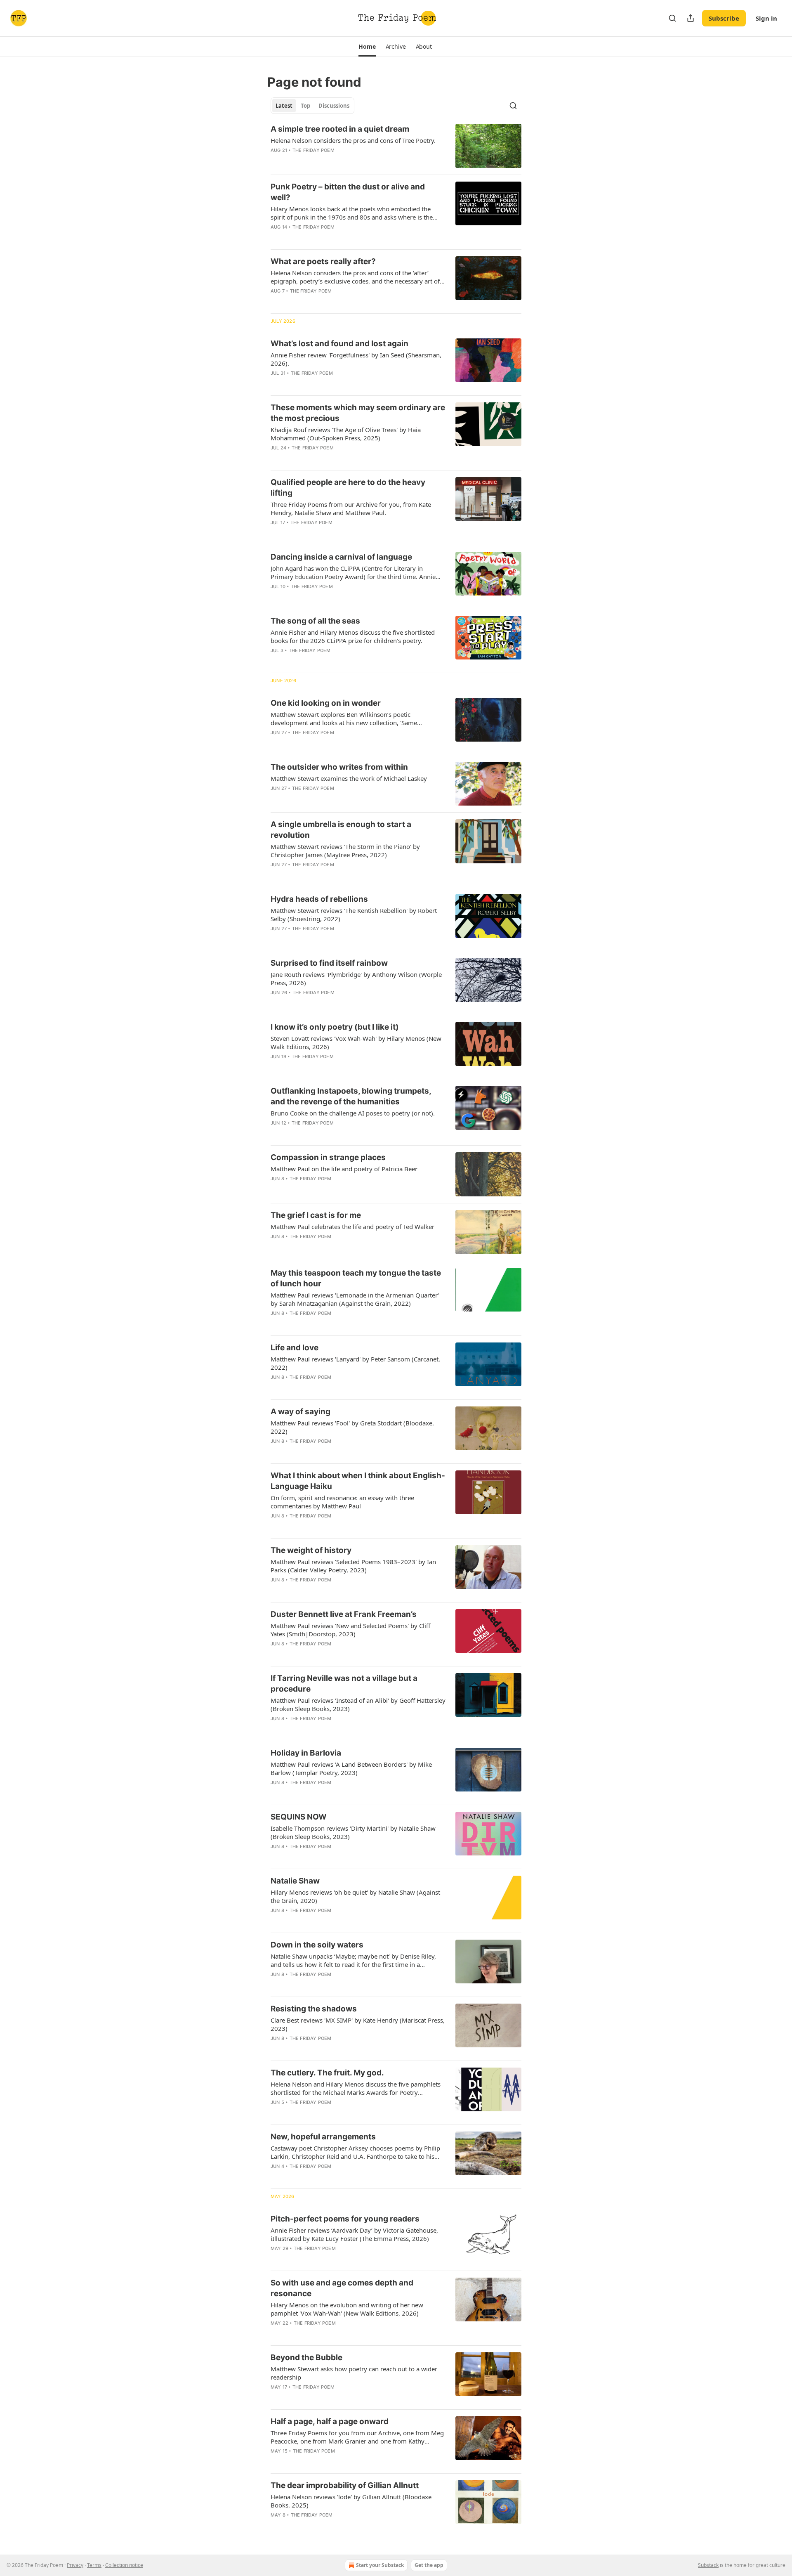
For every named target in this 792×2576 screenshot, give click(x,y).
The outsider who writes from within (339, 767)
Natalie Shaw (295, 1881)
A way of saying (301, 1412)
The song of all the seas (315, 621)
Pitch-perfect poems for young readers (345, 2219)
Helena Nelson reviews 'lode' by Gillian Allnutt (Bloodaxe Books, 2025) (351, 2501)
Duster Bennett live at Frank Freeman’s (344, 1614)
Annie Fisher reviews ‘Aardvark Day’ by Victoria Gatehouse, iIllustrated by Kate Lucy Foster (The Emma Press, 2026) (354, 2234)
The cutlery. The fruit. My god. (327, 2073)
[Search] (672, 18)
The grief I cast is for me (316, 1215)
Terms (94, 2565)
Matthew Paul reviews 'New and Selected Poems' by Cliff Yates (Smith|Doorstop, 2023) (350, 1630)
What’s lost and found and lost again (339, 344)
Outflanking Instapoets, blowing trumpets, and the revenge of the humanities (351, 1096)
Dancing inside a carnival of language (341, 557)
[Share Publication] (691, 18)
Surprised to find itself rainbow (329, 963)
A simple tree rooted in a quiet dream (340, 129)
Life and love (295, 1348)
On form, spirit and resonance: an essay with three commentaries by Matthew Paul (342, 1502)
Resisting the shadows (314, 2009)
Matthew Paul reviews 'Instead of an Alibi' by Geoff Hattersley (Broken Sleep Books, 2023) (358, 1704)
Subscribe (724, 18)
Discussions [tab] (334, 106)
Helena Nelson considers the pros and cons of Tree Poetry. (353, 140)
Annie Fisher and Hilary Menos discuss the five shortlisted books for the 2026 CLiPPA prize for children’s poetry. (353, 636)
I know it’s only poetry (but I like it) (335, 1027)
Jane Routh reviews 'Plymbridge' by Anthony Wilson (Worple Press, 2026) (356, 978)
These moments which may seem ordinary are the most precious (358, 413)
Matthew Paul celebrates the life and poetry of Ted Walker (352, 1227)
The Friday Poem (313, 150)
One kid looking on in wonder (326, 703)
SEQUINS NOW (299, 1817)
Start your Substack (380, 2565)
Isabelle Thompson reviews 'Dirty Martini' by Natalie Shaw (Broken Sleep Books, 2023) (353, 1832)
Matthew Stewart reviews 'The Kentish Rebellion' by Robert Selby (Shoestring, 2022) (354, 915)
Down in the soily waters (317, 1945)
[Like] (276, 743)
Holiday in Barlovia (306, 1753)
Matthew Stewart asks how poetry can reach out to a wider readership (354, 2373)
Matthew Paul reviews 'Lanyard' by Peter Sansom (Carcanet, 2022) (355, 1363)
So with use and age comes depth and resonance (342, 2288)
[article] (396, 146)
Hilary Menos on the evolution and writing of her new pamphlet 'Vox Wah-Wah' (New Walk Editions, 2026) (347, 2309)
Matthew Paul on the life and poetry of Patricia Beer (344, 1169)
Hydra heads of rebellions (319, 899)
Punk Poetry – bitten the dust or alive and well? (348, 192)
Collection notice (124, 2565)
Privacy (75, 2565)
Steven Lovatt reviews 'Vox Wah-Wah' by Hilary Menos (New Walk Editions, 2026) (356, 1042)
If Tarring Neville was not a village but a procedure (344, 1684)
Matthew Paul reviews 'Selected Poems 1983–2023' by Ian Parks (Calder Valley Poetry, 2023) (353, 1566)
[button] (367, 47)
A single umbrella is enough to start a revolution (341, 830)
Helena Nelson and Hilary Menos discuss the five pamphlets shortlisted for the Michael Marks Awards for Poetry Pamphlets (356, 2088)
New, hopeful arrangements (323, 2137)
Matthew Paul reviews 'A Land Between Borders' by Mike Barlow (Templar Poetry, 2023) (351, 1768)
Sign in (766, 18)
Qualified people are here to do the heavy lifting (348, 488)
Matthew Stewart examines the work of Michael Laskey (349, 778)
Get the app (429, 2565)
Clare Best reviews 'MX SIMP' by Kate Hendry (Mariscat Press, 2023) (358, 2024)
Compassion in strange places (328, 1157)
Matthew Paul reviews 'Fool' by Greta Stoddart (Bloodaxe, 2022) (352, 1427)
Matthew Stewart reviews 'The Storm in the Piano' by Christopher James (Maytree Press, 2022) (345, 851)
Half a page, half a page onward (330, 2421)
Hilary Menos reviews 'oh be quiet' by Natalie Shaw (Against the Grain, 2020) (355, 1896)
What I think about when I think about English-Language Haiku (358, 1481)
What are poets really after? (323, 261)
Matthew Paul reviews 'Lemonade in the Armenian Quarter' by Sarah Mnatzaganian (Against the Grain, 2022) (355, 1299)
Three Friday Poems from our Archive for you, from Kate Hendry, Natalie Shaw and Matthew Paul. (351, 508)
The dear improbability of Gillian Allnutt (345, 2485)
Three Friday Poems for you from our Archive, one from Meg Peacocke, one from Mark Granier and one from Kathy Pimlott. (357, 2437)
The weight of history (311, 1550)
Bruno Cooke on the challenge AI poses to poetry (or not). (353, 1113)
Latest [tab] (284, 106)
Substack (708, 2565)
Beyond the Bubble (306, 2357)
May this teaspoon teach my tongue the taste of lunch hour (356, 1278)
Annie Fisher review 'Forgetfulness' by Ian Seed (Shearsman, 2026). (356, 359)
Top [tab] (305, 106)
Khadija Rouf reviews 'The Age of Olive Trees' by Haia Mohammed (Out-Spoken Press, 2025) (346, 434)
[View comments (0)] (331, 743)
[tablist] (312, 106)
